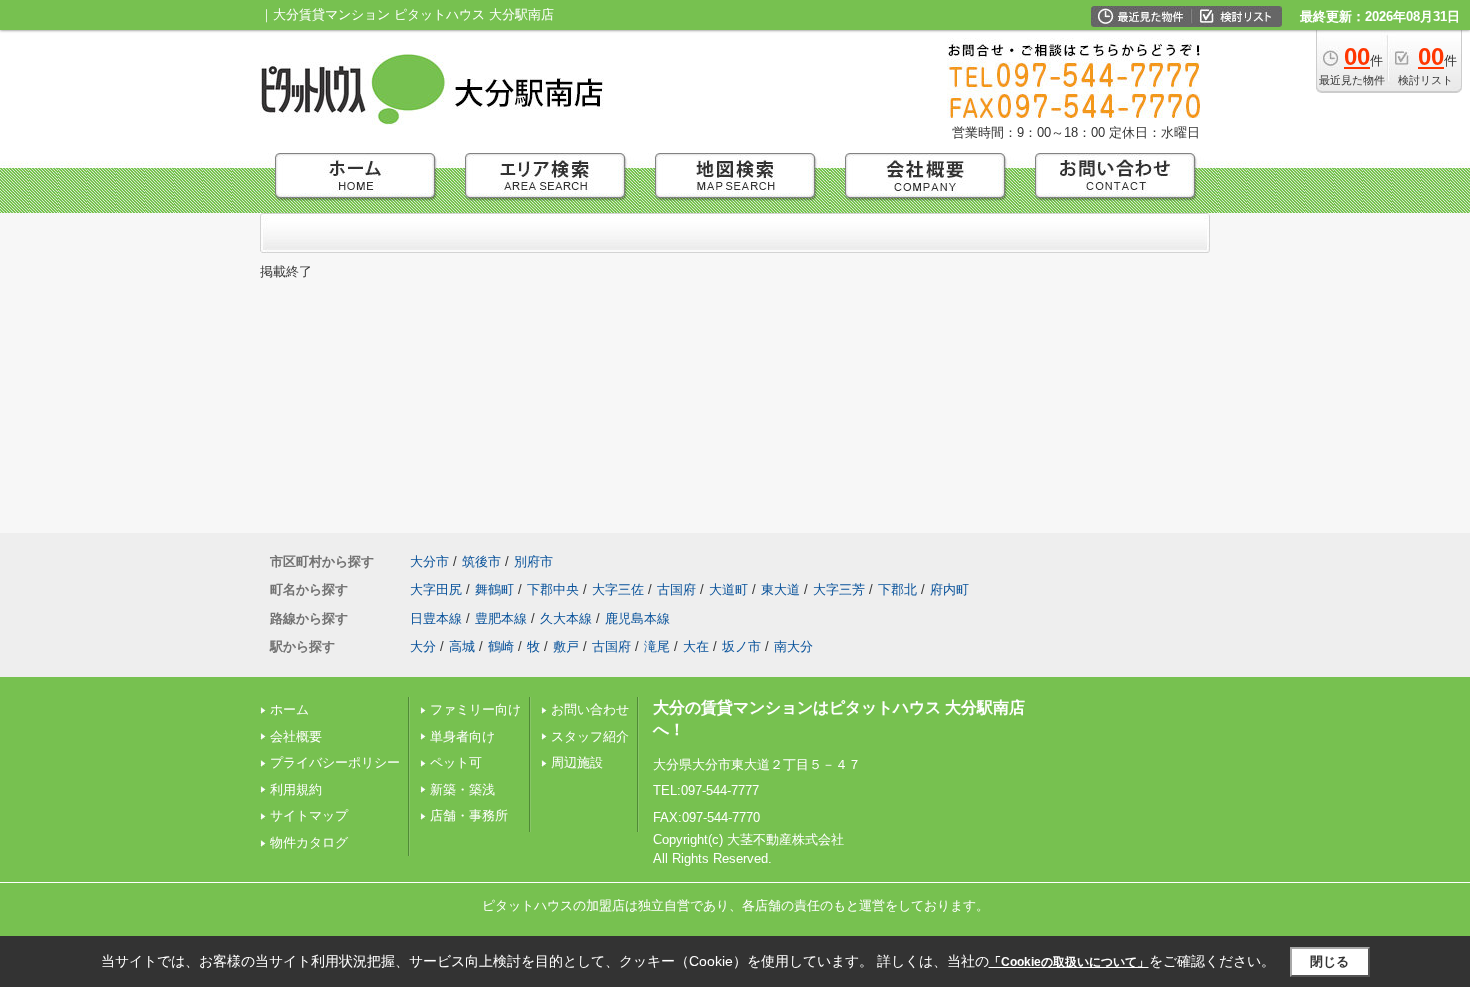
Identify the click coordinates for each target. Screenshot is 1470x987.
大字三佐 (618, 589)
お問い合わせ (590, 709)
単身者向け (462, 736)
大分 (423, 646)
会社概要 (296, 736)
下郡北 (897, 589)
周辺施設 (577, 762)
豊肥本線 (501, 618)
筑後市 (481, 561)
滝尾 (657, 646)
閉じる (1329, 961)
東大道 (780, 589)
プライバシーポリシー (335, 762)
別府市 (533, 561)
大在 (696, 646)
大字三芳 (839, 589)
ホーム (289, 709)
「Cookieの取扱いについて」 (1069, 962)
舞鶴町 (494, 589)
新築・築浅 (462, 789)
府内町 (949, 589)
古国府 (676, 589)
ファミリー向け (475, 709)
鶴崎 (501, 646)
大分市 (429, 561)
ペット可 (456, 762)
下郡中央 (553, 589)
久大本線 (566, 618)
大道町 (728, 589)
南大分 (793, 646)
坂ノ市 (741, 646)
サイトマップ (309, 815)
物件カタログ (309, 842)
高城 (462, 646)
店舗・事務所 (469, 815)
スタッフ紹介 (590, 736)
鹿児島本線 (637, 618)
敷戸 (566, 646)
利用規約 (296, 789)
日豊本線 (436, 618)
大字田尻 (436, 589)
